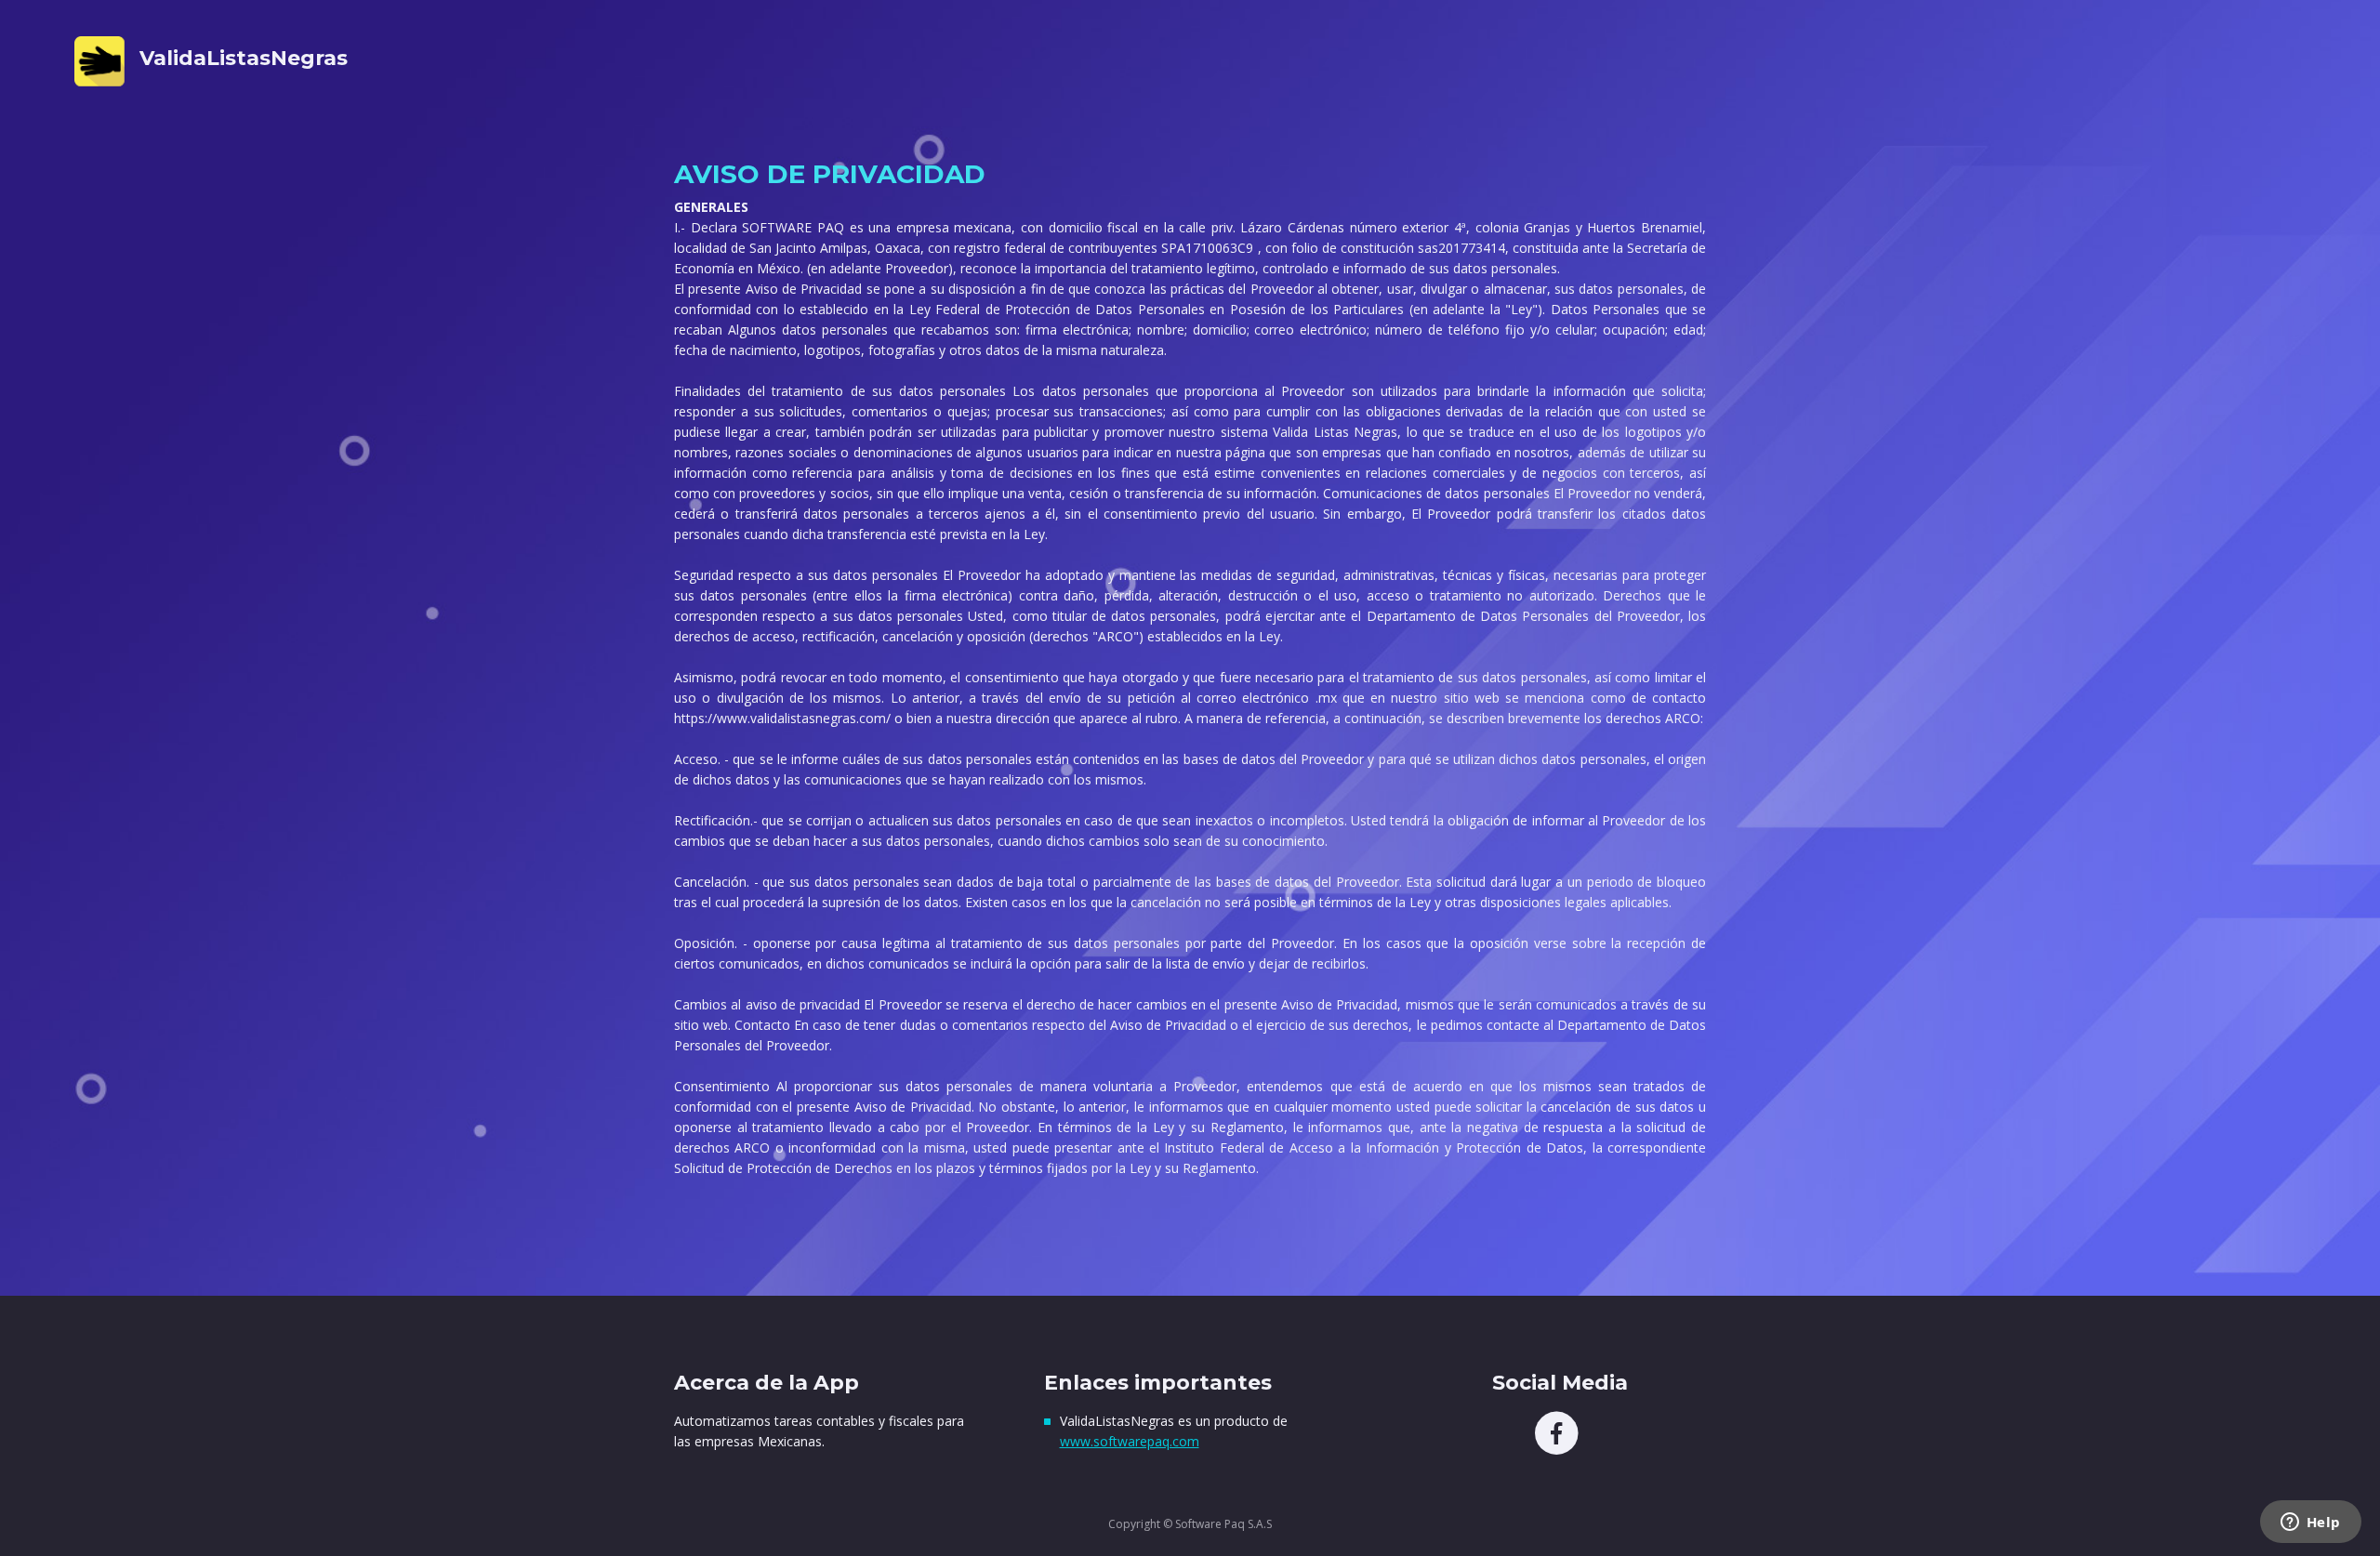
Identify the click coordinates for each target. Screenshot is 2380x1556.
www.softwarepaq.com (1130, 1441)
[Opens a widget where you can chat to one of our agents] (2310, 1523)
